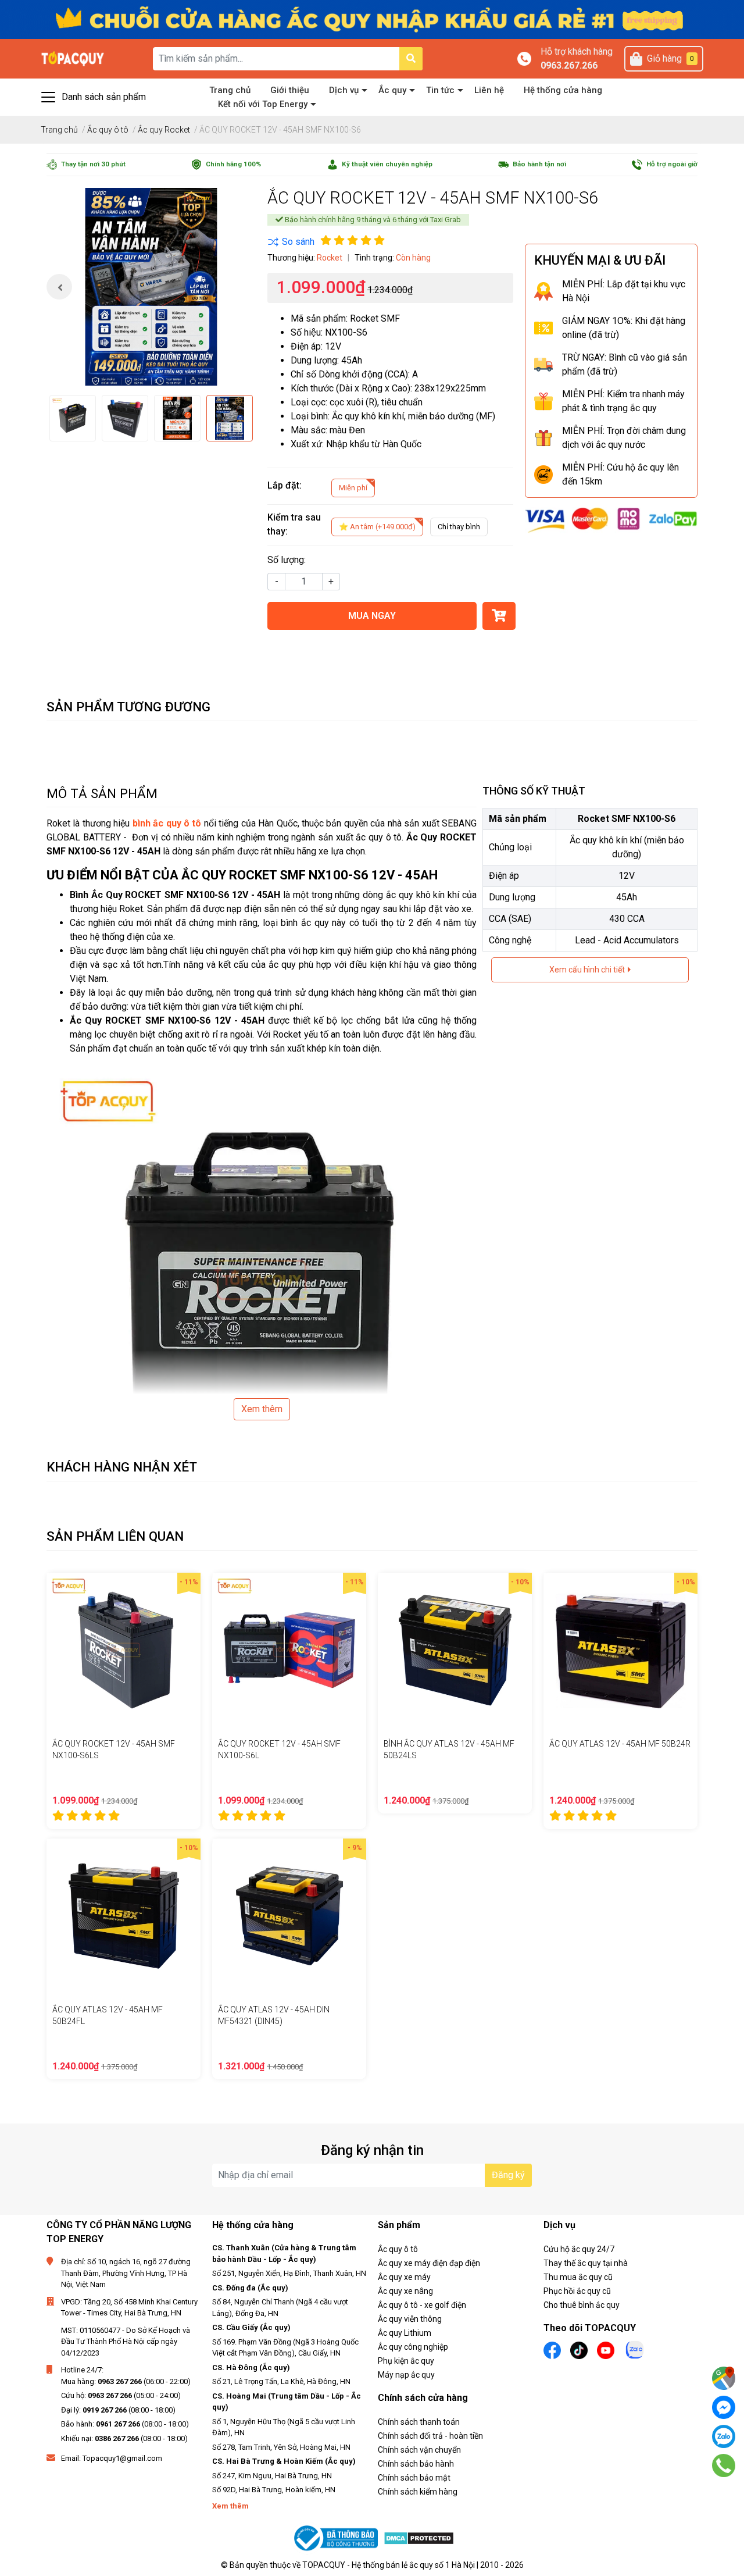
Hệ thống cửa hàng (563, 90)
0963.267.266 (569, 65)
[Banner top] (372, 19)
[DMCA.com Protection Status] (419, 2538)
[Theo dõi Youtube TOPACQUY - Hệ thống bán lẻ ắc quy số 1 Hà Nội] (606, 2349)
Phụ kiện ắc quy (406, 2361)
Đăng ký (508, 2175)
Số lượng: (287, 560)
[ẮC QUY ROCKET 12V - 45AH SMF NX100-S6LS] (124, 1650)
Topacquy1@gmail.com (122, 2458)
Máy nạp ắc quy (406, 2375)
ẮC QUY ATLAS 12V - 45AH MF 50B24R (620, 1744)
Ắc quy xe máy (404, 2277)
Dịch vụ (344, 90)
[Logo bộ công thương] (337, 2538)
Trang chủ (230, 90)
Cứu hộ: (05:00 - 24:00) (121, 2395)
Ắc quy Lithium (405, 2333)
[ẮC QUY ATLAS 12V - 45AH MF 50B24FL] (124, 1916)
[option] (151, 287)
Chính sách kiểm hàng (418, 2492)
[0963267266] (724, 2465)
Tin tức (440, 90)
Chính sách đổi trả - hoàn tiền (430, 2436)
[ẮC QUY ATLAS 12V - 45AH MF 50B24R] (620, 1650)
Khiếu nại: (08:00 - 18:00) (124, 2438)
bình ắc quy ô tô (167, 823)
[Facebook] (724, 2407)
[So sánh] (291, 242)
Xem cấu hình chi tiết (588, 970)
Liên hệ (489, 90)
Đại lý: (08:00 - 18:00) (118, 2410)
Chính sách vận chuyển (419, 2450)
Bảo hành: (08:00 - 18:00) (125, 2424)
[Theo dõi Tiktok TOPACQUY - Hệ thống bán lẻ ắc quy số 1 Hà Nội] (579, 2349)
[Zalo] (724, 2436)
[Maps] (724, 2378)
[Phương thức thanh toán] (611, 520)
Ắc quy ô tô (398, 2249)
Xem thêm (262, 1409)
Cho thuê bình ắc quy (582, 2305)
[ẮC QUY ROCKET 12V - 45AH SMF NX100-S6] (151, 287)
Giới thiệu (290, 90)
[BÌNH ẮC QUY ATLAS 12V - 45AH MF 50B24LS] (455, 1650)
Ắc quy (392, 90)
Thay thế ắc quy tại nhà (586, 2263)
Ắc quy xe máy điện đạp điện (429, 2263)
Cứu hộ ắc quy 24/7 (579, 2249)
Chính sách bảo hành (416, 2464)
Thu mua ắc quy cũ (578, 2277)
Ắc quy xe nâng (405, 2291)
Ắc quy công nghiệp (413, 2347)
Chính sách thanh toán (419, 2422)
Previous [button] (59, 287)
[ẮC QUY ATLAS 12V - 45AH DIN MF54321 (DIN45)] (289, 1916)
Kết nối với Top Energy (263, 104)
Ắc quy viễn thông (410, 2319)
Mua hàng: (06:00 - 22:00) (126, 2381)
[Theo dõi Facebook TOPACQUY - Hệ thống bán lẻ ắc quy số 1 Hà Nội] (552, 2349)
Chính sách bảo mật (414, 2478)
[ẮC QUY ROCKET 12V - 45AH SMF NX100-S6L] (289, 1650)
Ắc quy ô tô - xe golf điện (422, 2305)
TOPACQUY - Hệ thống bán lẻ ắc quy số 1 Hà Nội (389, 2565)
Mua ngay (372, 616)
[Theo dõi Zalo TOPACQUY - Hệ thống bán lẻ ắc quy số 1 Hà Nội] (635, 2349)
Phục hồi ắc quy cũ (577, 2291)
